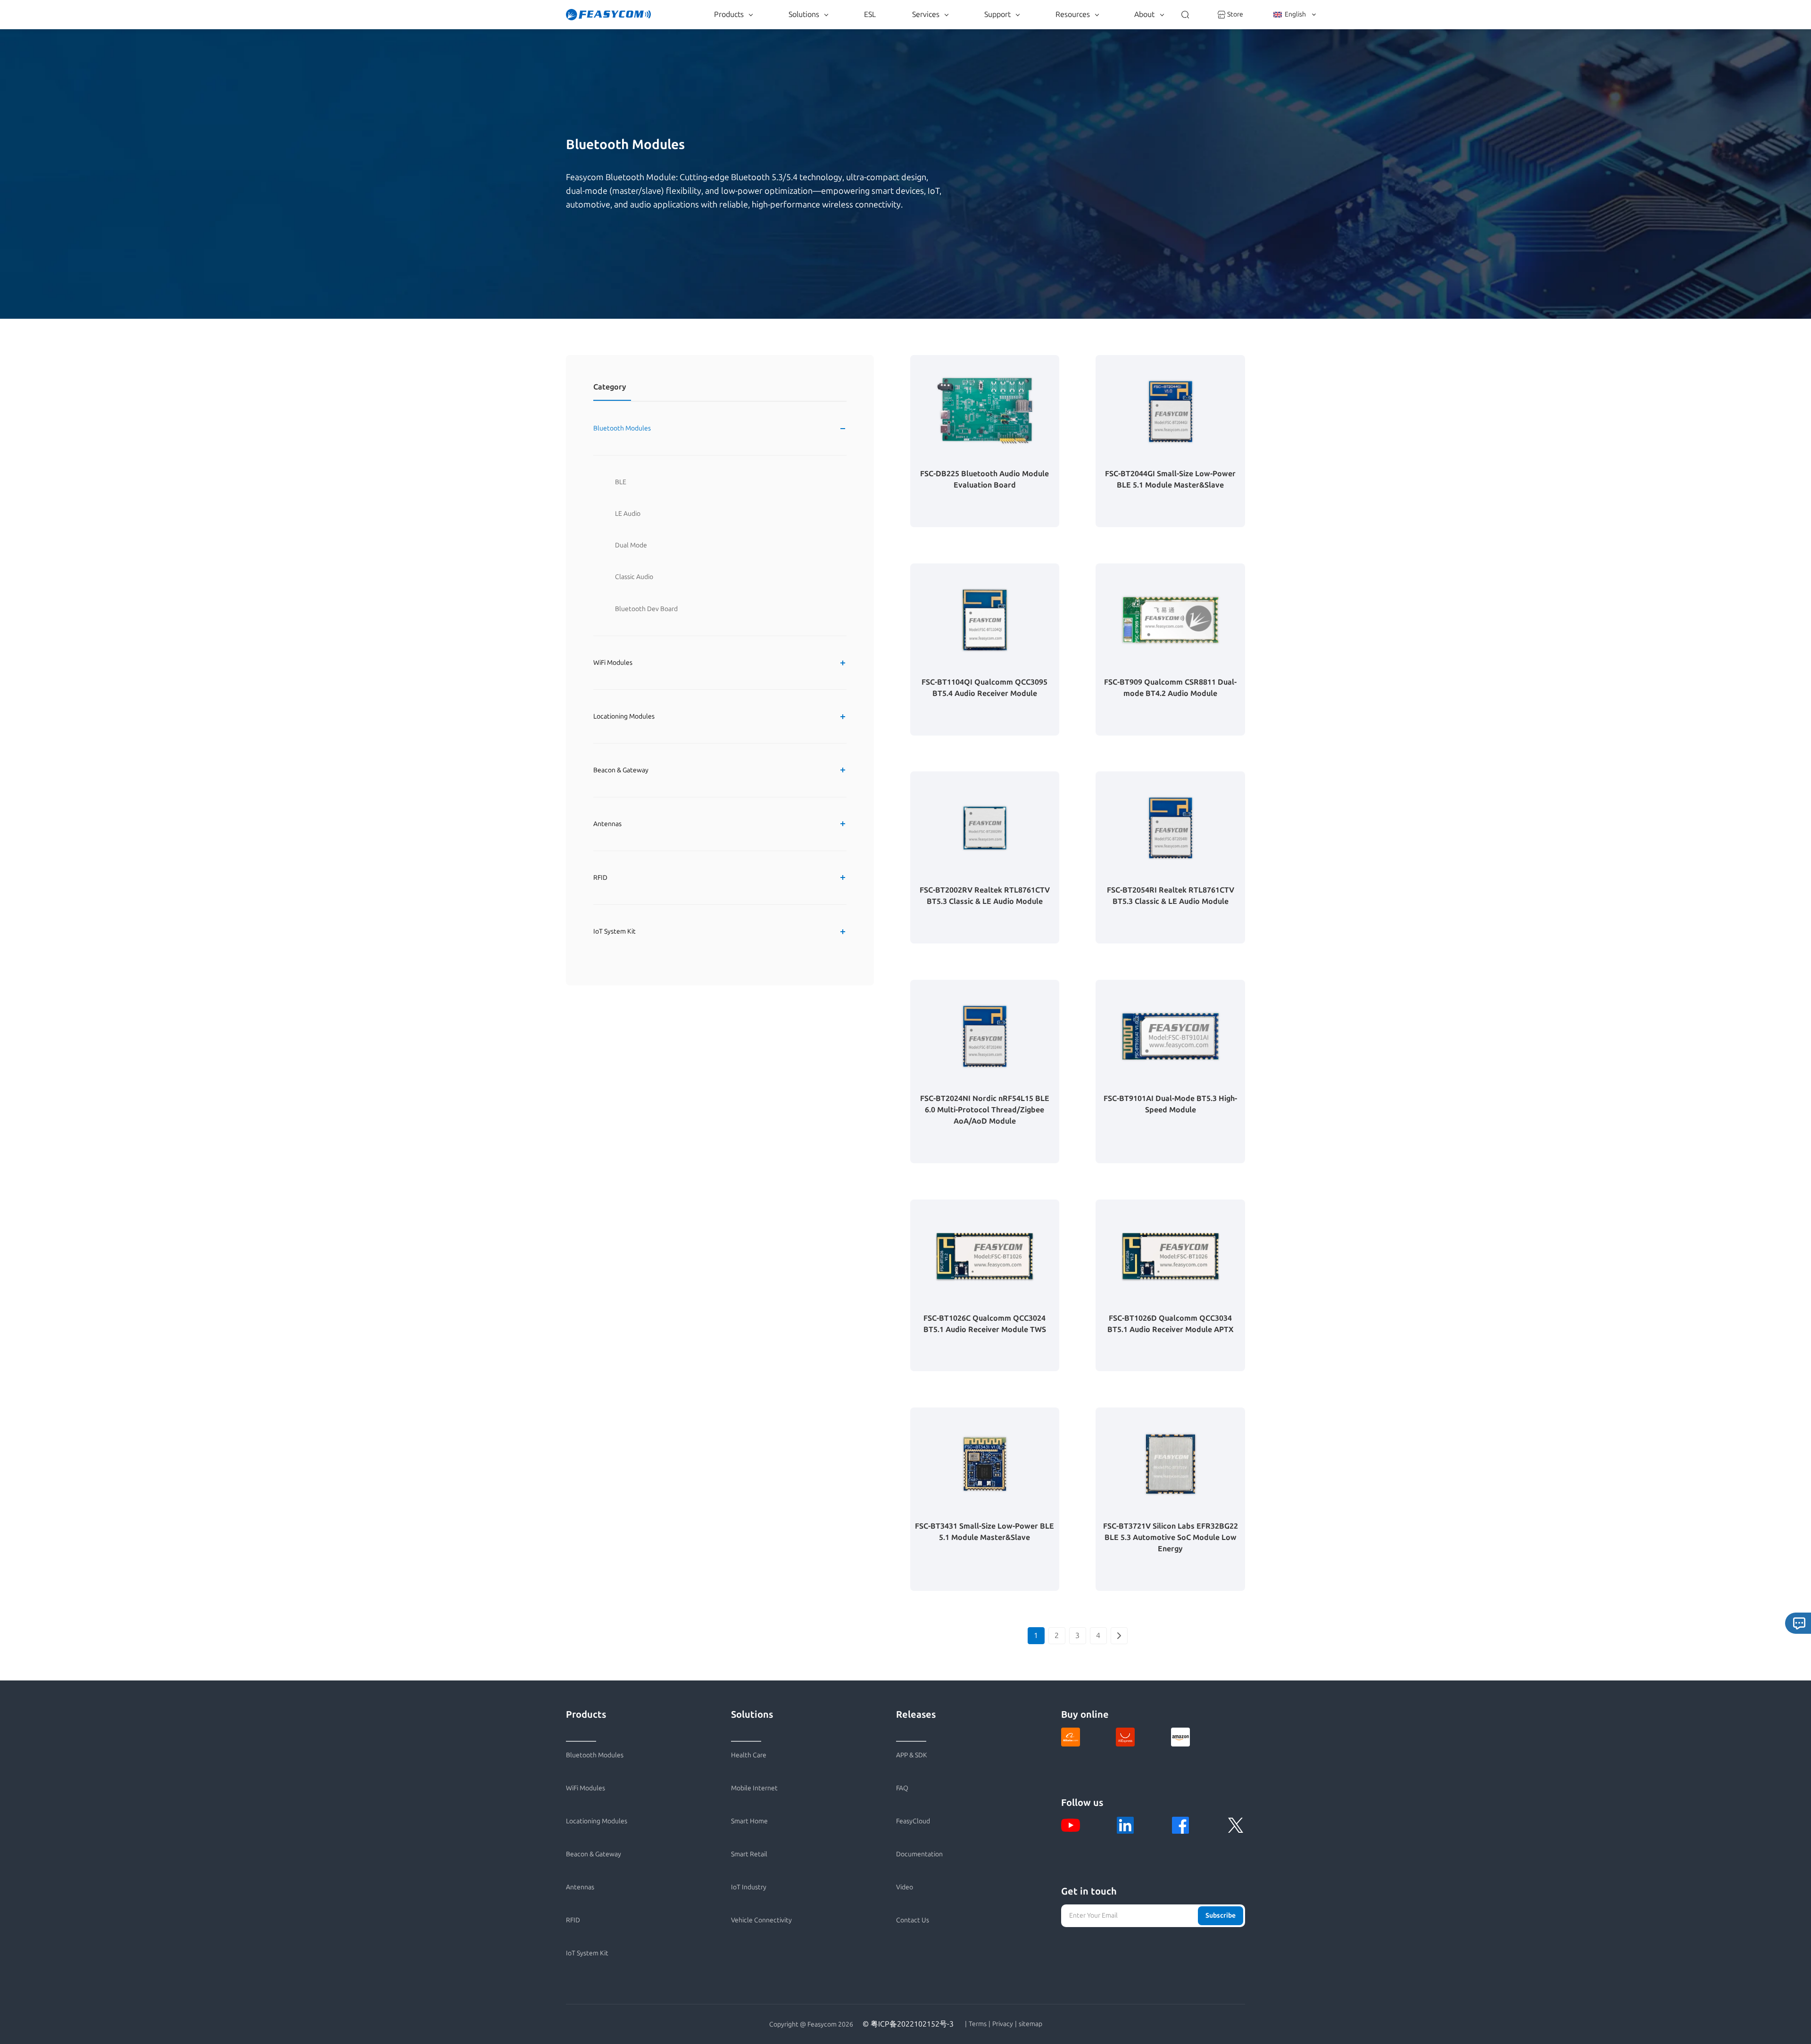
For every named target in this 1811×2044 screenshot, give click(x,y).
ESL (870, 14)
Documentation (919, 1854)
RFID (600, 878)
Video (905, 1887)
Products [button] (729, 14)
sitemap (1030, 2024)
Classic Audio (634, 577)
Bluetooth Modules (622, 428)
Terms (978, 2024)
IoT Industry (749, 1887)
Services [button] (926, 14)
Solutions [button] (804, 14)
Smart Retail (749, 1854)
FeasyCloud (913, 1821)
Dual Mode (631, 545)
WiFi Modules (613, 663)
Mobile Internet (754, 1788)
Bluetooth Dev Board (646, 609)
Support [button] (997, 14)
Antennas (607, 824)
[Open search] (1185, 15)
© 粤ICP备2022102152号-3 (908, 2024)
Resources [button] (1073, 14)
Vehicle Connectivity (761, 1920)
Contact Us (913, 1920)
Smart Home (749, 1821)
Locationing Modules (624, 716)
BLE (621, 482)
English (1295, 14)
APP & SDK (912, 1755)
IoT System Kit (615, 931)
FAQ (902, 1788)
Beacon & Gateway (621, 770)
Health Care (749, 1755)
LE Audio (628, 514)
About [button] (1144, 14)
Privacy (1003, 2024)
